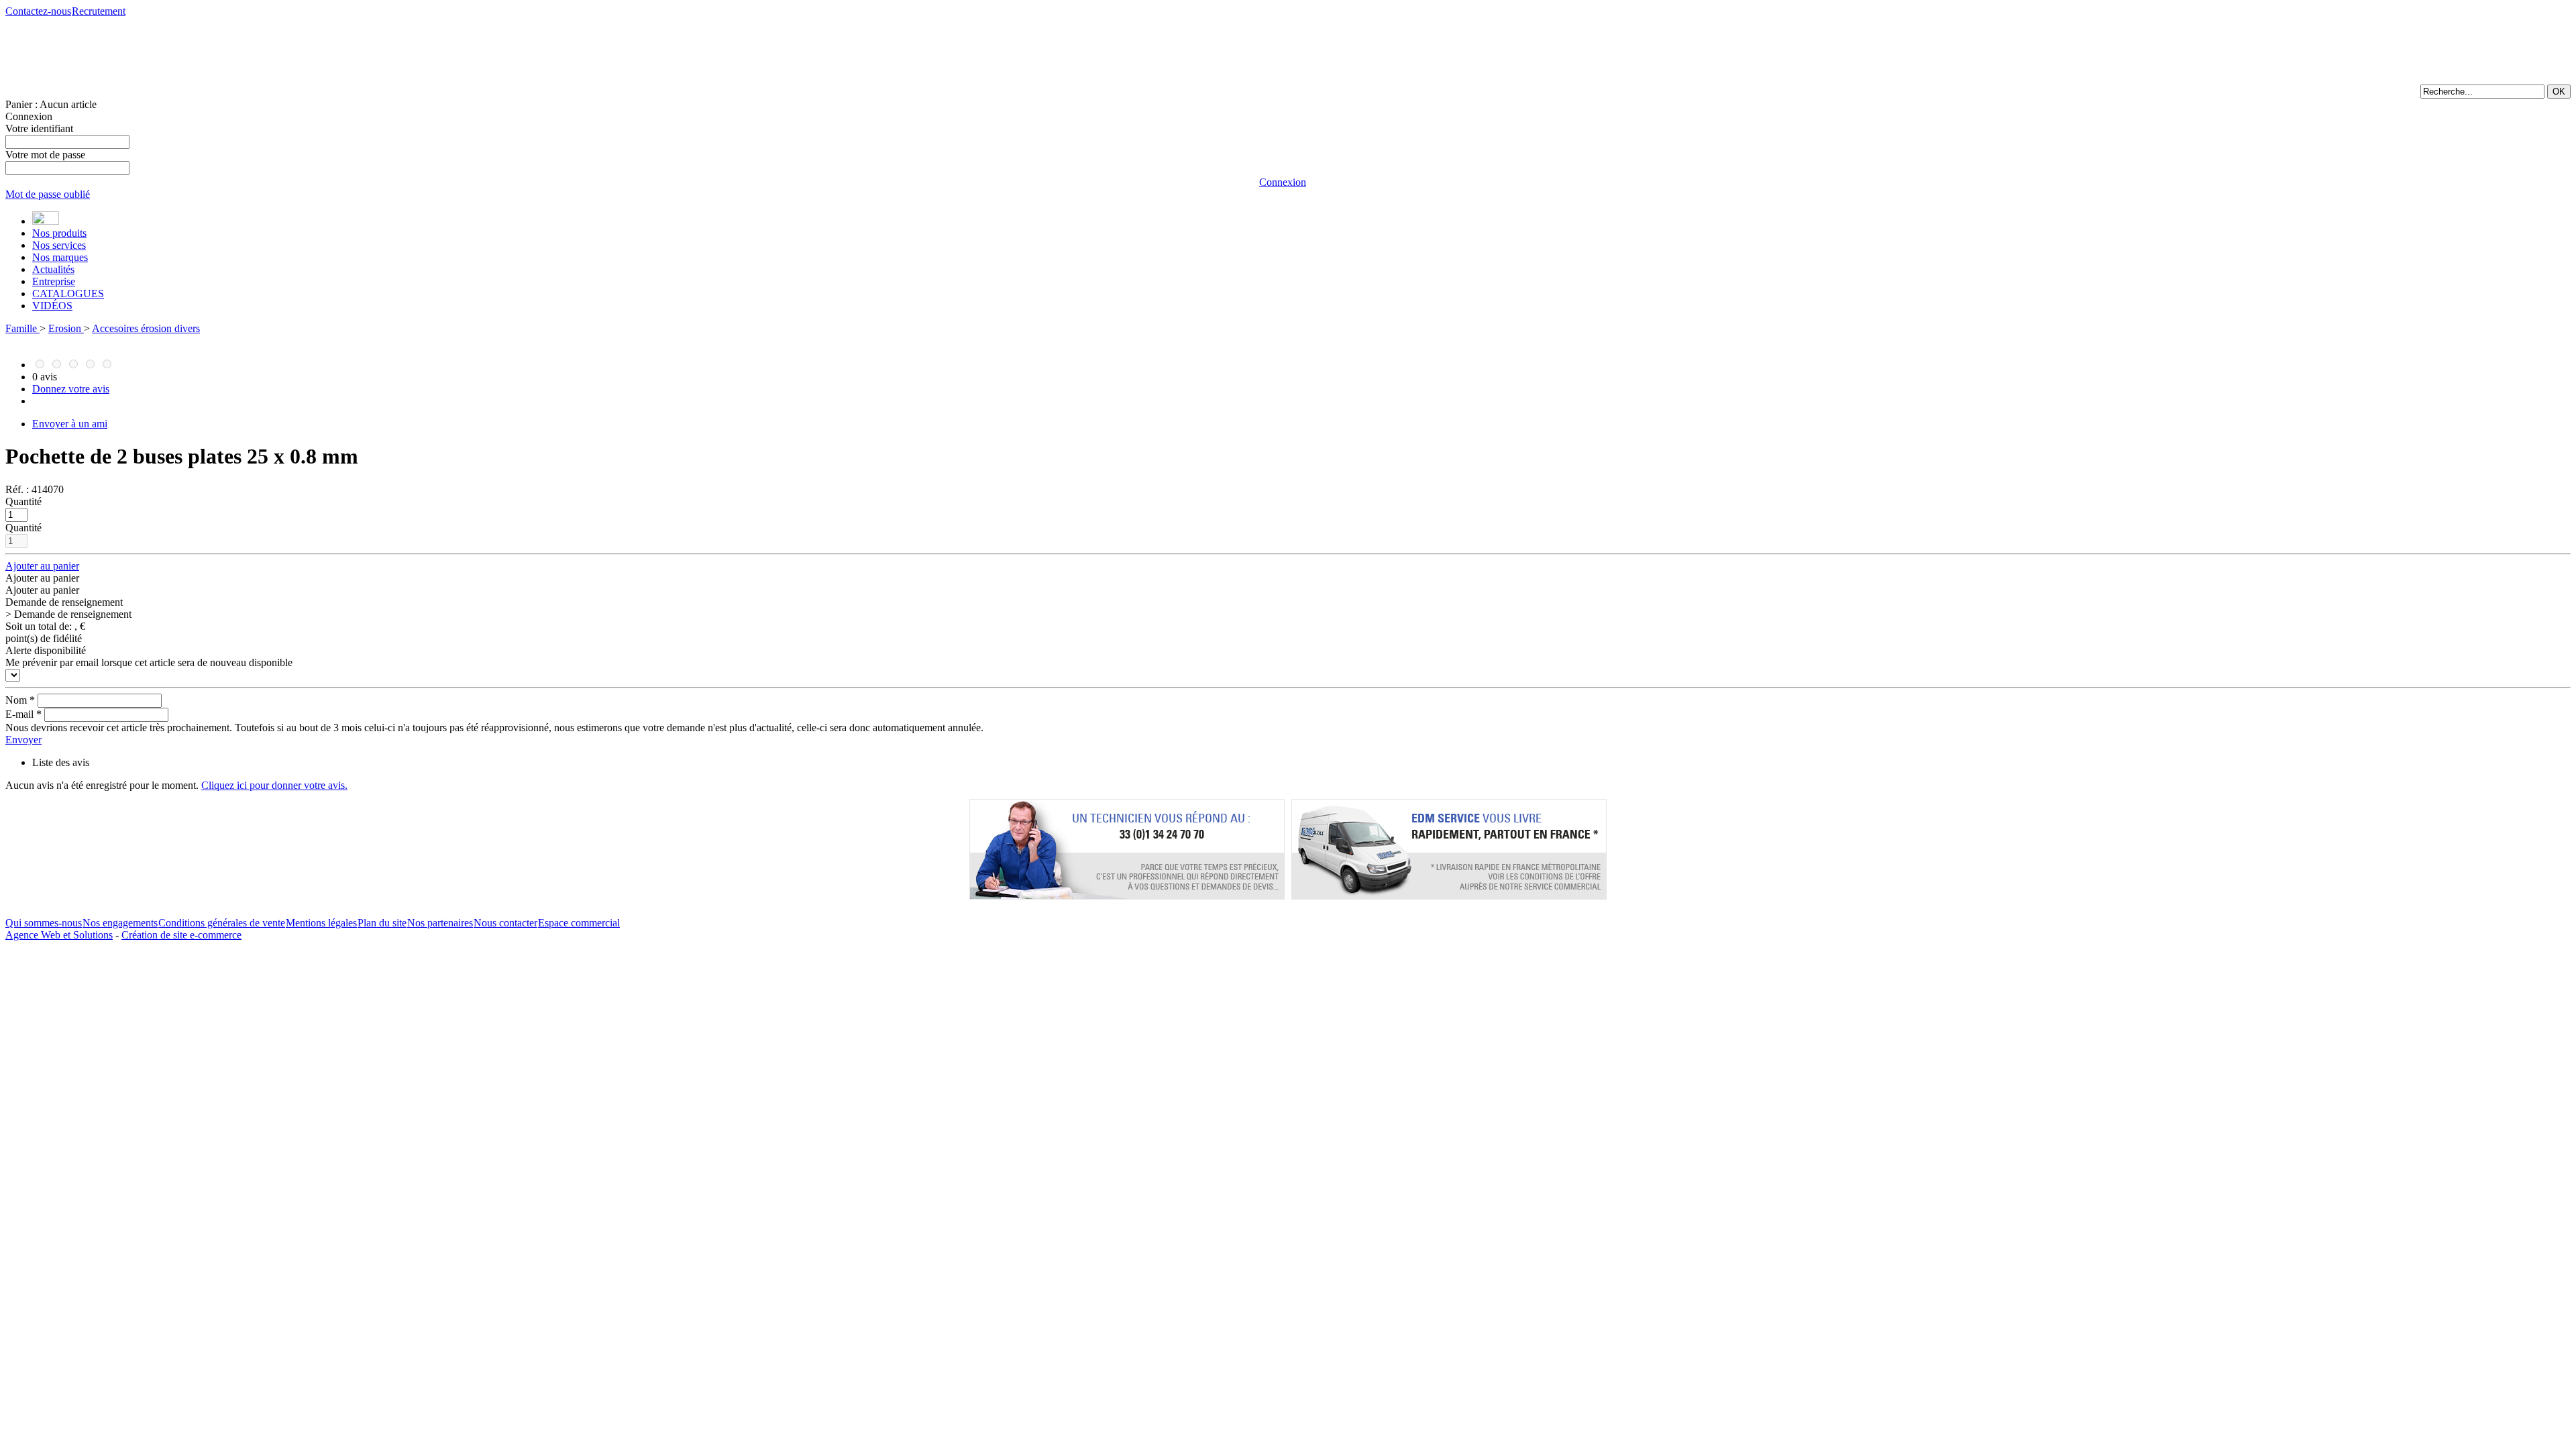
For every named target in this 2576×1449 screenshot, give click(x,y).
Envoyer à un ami (70, 424)
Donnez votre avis (71, 389)
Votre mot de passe (45, 155)
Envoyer (23, 740)
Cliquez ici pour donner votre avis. (274, 785)
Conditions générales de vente (222, 923)
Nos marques (60, 257)
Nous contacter (505, 923)
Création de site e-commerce (181, 935)
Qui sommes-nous (44, 923)
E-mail (23, 714)
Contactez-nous (38, 11)
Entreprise (54, 281)
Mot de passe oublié (48, 194)
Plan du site (382, 923)
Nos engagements (120, 923)
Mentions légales (321, 923)
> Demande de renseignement (68, 614)
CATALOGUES (68, 293)
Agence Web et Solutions (59, 935)
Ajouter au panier (42, 566)
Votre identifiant (39, 128)
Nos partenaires (440, 923)
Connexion (29, 116)
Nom (20, 700)
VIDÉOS (52, 306)
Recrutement (99, 11)
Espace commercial (579, 923)
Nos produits (59, 233)
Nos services (59, 245)
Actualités (53, 269)
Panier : (51, 104)
